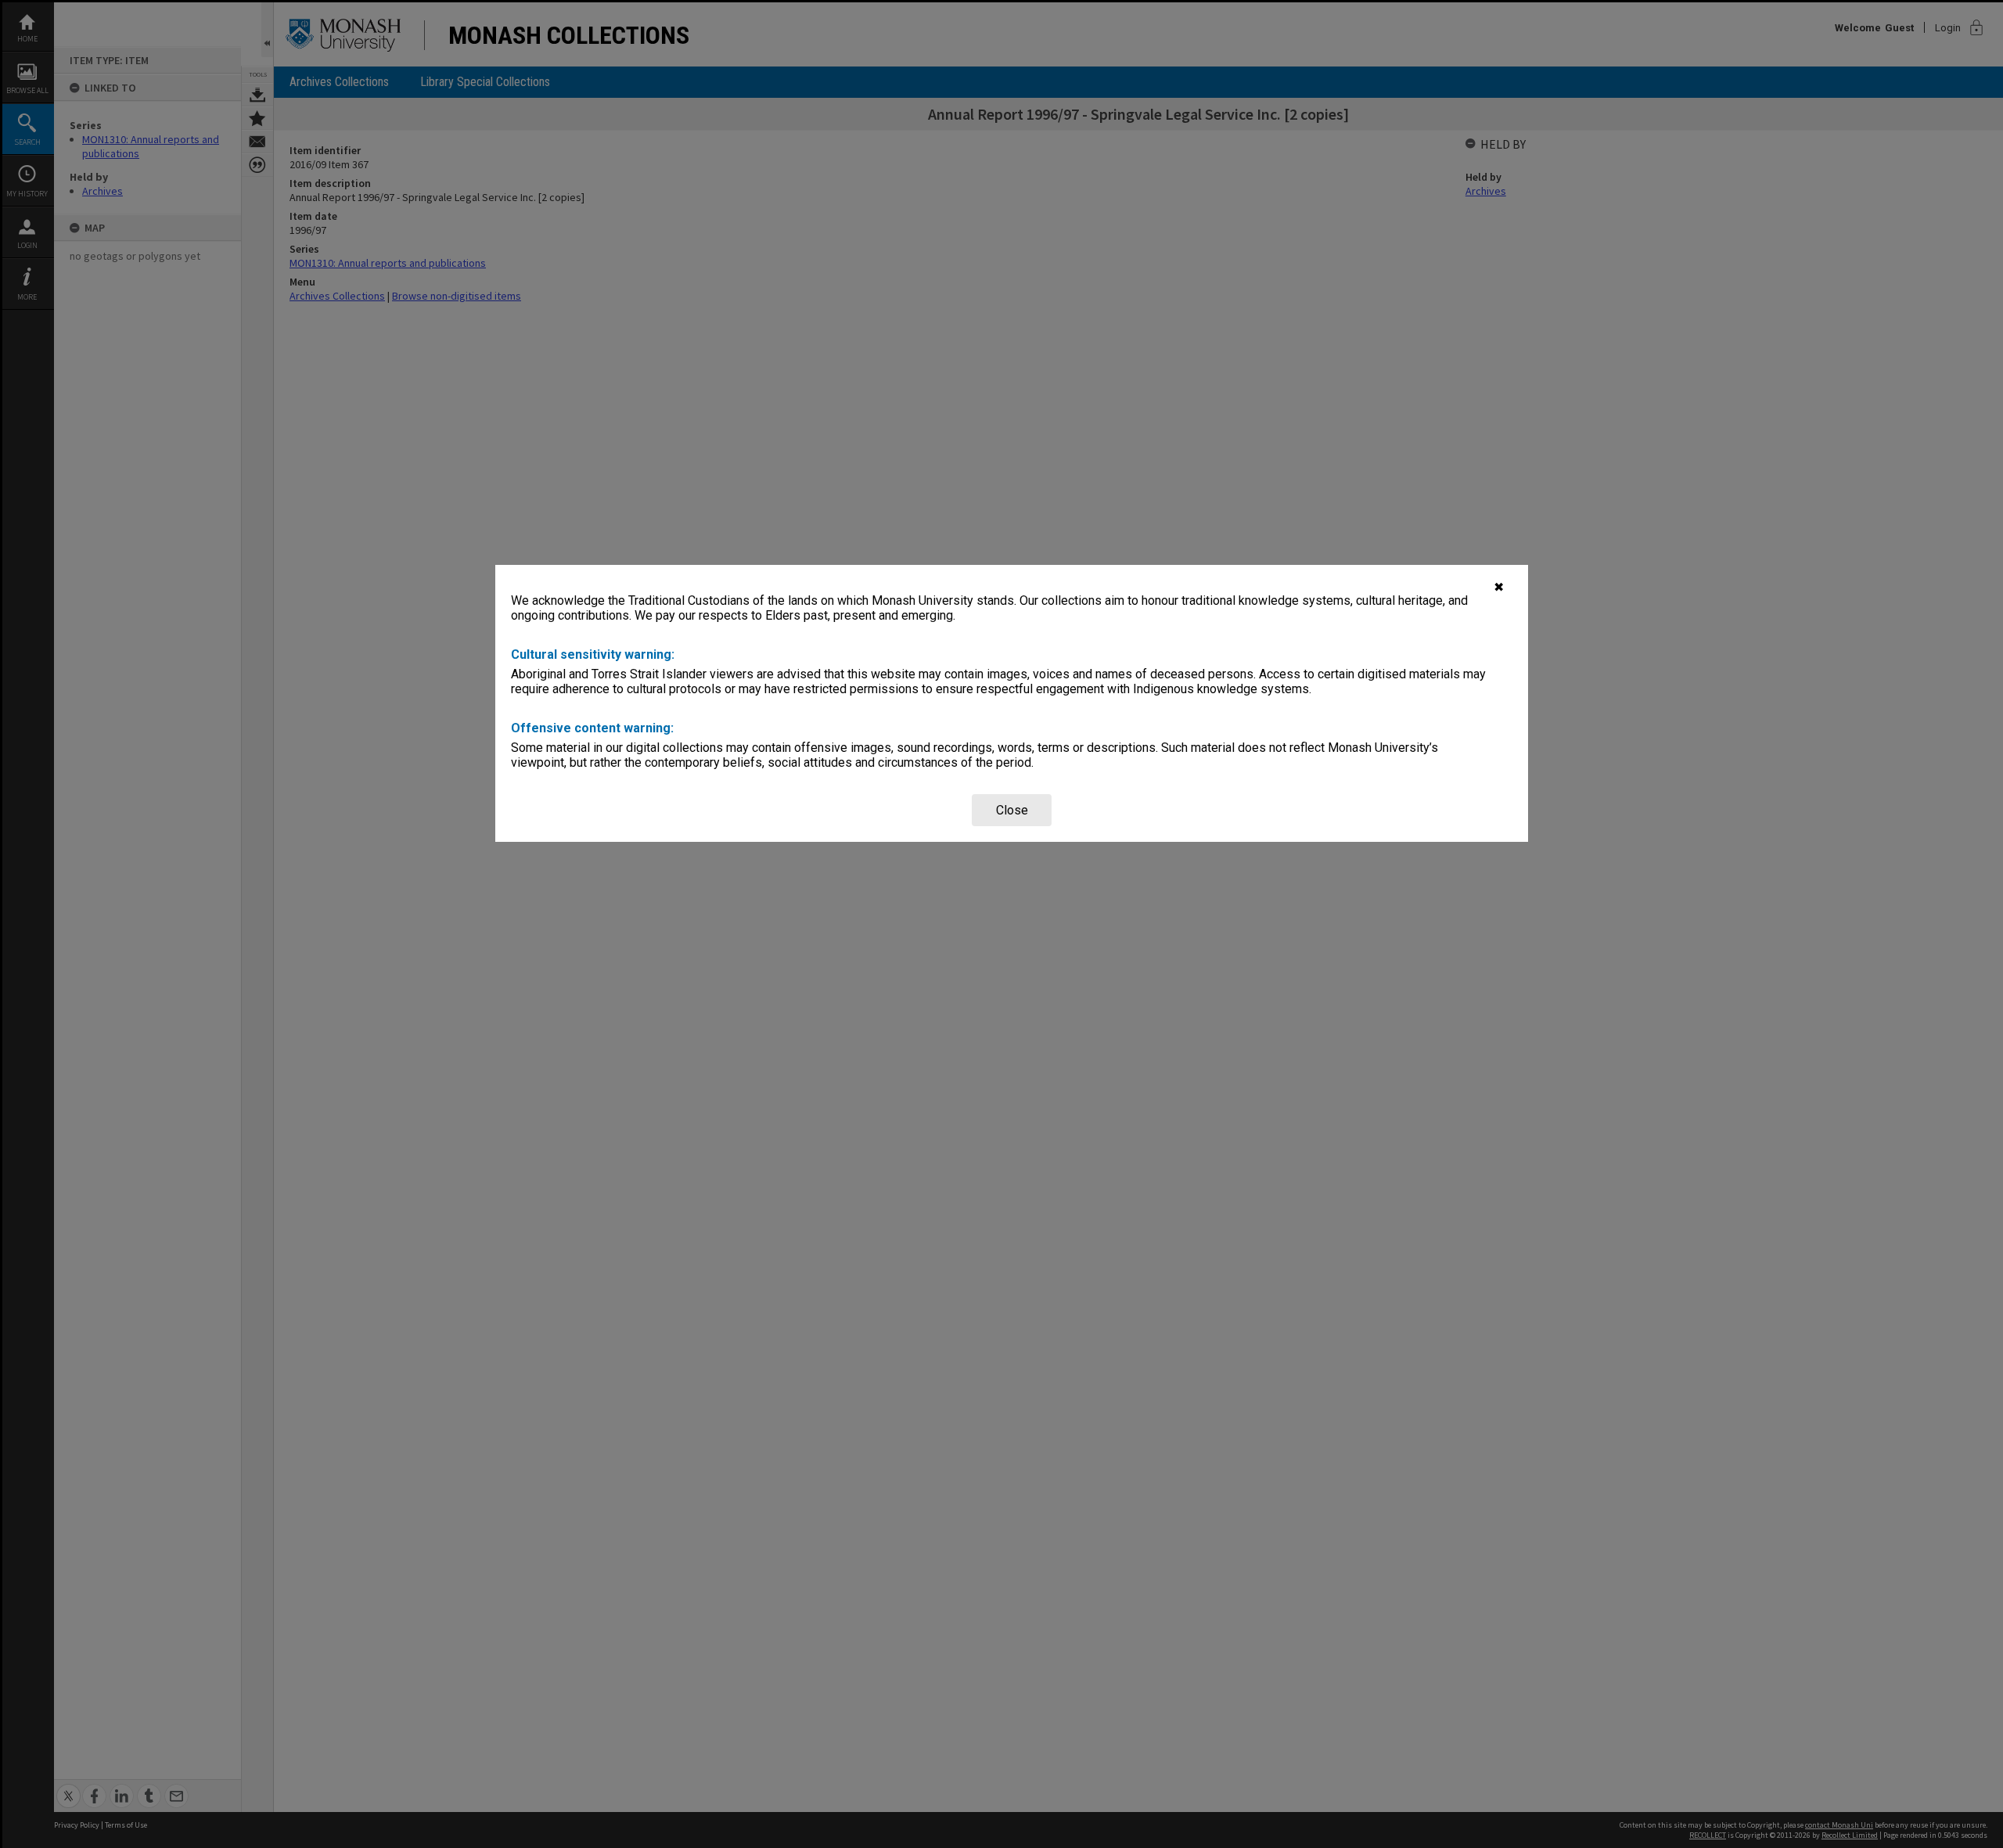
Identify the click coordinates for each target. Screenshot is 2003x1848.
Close (1012, 810)
